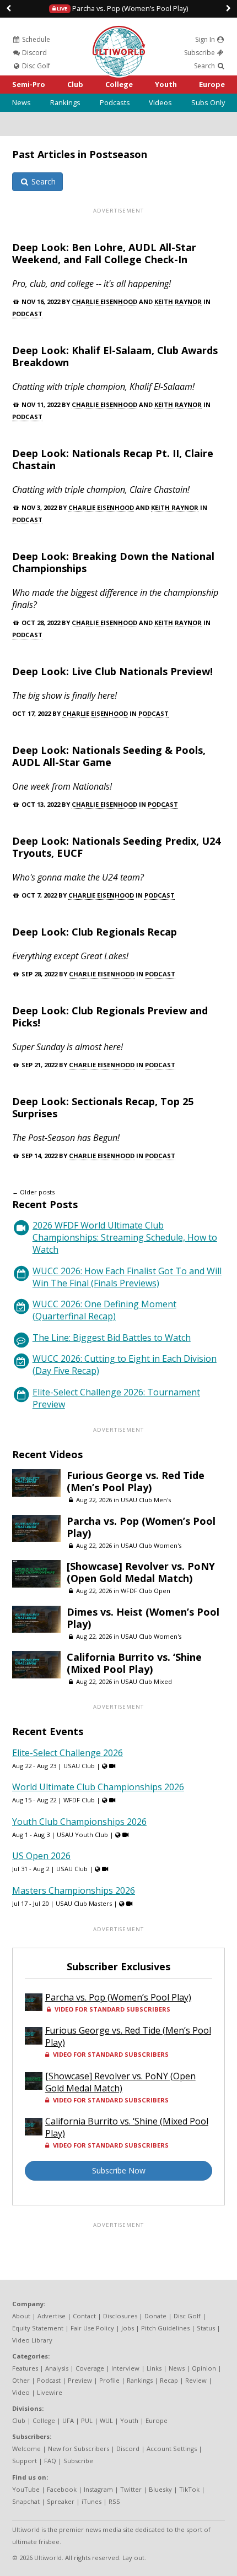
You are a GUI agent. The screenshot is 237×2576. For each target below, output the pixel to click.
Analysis (57, 2368)
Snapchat (26, 2501)
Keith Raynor (178, 301)
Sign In (206, 39)
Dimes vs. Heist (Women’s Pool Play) (143, 1618)
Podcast (27, 314)
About (21, 2316)
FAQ (50, 2461)
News (21, 102)
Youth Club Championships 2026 (79, 1822)
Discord (34, 53)
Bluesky (160, 2489)
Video (21, 2392)
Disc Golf (35, 66)
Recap (169, 2380)
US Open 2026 (41, 1856)
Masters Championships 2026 (74, 1890)
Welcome (26, 2449)
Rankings (65, 102)
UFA (68, 2420)
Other (21, 2380)
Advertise (52, 2316)
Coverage (90, 2368)
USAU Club (79, 1766)
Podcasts (115, 102)
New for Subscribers (79, 2449)
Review (196, 2380)
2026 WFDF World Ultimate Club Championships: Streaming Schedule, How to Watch (125, 1237)
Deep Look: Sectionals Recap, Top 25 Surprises (103, 1107)
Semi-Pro (29, 84)
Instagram (98, 2489)
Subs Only (208, 102)
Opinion (204, 2368)
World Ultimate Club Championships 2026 (98, 1787)
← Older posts (33, 1192)
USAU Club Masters (84, 1903)
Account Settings (172, 2449)
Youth (166, 84)
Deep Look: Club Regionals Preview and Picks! (110, 1017)
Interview (125, 2368)
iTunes (91, 2501)
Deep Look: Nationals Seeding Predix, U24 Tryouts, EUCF (116, 847)
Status (206, 2328)
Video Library (32, 2340)
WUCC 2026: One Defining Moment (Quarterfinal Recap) (104, 1310)
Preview (80, 2380)
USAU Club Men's (146, 1500)
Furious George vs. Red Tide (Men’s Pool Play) (136, 1481)
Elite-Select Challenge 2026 (68, 1753)
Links (154, 2368)
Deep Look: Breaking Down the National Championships (113, 562)
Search (205, 66)
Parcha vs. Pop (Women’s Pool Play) (122, 8)
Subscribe (200, 53)
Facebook (62, 2489)
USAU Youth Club (82, 1835)
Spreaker (61, 2501)
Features (25, 2368)
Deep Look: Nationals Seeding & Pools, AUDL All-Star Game (109, 756)
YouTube (26, 2489)
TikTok (189, 2489)
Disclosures (120, 2316)
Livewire (50, 2392)
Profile (109, 2380)
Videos (160, 102)
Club (75, 84)
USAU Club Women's (151, 1545)
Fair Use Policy (92, 2328)
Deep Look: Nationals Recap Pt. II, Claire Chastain (113, 459)
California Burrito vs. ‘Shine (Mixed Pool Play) (134, 1663)
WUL (106, 2420)
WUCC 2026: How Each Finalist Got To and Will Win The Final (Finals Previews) (127, 1277)
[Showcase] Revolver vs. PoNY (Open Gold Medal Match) (141, 1572)
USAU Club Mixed (146, 1681)
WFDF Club (79, 1800)
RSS (114, 2501)
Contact (84, 2316)
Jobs (128, 2328)
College (119, 84)
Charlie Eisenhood (104, 301)
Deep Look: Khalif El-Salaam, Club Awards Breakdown (115, 356)
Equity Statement (38, 2328)
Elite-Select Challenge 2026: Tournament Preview (116, 1398)
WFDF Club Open (146, 1591)
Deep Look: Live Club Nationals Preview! (112, 671)
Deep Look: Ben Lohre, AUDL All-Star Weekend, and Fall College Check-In (104, 253)
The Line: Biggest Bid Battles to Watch (112, 1338)
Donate (155, 2316)
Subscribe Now (119, 2170)
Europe (212, 84)
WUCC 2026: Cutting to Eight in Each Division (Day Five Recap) (125, 1365)
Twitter (131, 2489)
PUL (87, 2420)
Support (25, 2461)
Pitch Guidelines (165, 2328)
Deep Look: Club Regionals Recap (95, 932)
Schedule (35, 39)
